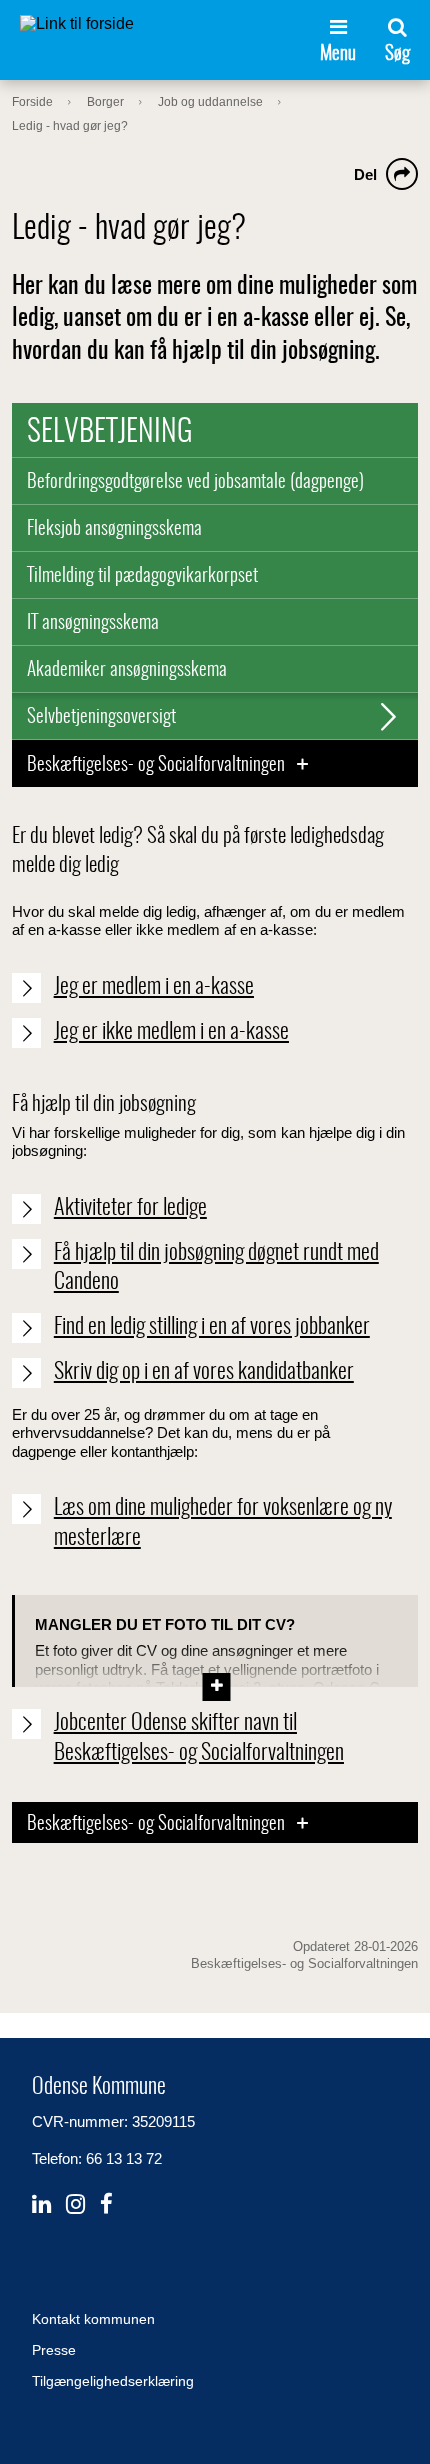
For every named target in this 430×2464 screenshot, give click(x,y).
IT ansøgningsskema (93, 623)
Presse (54, 2350)
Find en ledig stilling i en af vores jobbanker (212, 1327)
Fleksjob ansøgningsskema (114, 529)
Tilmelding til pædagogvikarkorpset (142, 576)
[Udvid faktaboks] (216, 1666)
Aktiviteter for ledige (130, 1208)
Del (365, 174)
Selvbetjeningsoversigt (101, 717)
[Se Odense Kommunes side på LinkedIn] (41, 2204)
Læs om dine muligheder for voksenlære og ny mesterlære (223, 1523)
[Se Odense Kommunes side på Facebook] (106, 2204)
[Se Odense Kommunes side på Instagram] (75, 2204)
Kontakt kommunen (93, 2319)
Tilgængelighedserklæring (113, 2381)
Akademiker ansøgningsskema (127, 670)
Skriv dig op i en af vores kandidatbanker (204, 1372)
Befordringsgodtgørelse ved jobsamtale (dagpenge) (195, 482)
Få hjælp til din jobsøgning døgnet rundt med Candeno (216, 1268)
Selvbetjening (110, 433)
